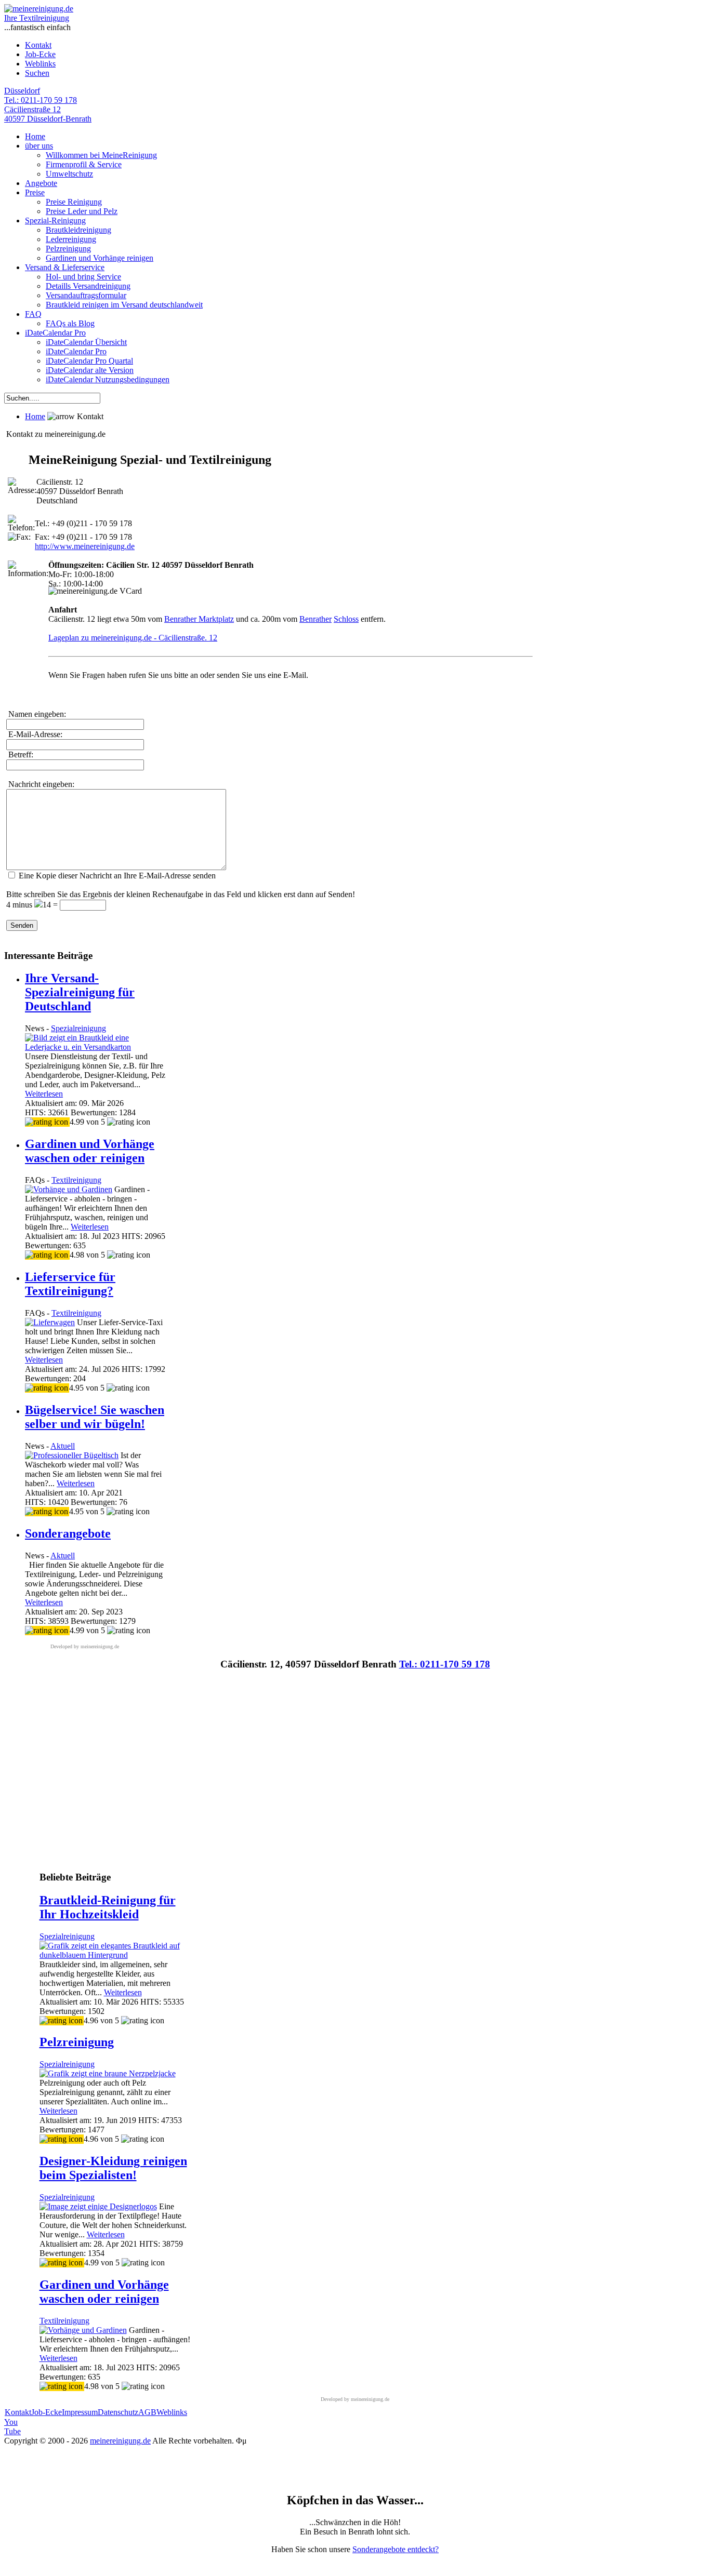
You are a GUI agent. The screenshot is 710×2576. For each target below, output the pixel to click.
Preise (35, 192)
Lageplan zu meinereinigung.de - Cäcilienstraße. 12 (133, 638)
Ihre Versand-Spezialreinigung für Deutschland (80, 992)
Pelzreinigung (68, 249)
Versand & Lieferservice (65, 267)
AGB (147, 2412)
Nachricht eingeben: (40, 784)
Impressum (80, 2412)
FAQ (33, 314)
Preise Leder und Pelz (82, 211)
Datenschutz (118, 2412)
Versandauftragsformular (86, 295)
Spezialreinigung (78, 1028)
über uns (39, 146)
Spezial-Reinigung (55, 221)
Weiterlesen (44, 1094)
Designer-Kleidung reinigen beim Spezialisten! (113, 2168)
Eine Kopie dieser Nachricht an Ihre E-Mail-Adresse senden (117, 876)
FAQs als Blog (70, 323)
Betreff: (20, 755)
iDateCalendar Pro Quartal (89, 361)
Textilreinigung (76, 1180)
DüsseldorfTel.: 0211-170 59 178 (41, 95)
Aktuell (63, 1446)
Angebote (41, 183)
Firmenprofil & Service (84, 164)
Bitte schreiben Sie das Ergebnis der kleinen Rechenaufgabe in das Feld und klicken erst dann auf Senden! (181, 894)
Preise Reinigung (74, 202)
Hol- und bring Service (83, 277)
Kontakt (38, 45)
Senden (22, 925)
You (12, 2427)
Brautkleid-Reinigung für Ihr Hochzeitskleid (108, 1907)
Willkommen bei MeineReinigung (101, 155)
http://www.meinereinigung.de (85, 546)
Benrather (315, 619)
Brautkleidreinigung (78, 230)
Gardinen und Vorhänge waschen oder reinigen (90, 1151)
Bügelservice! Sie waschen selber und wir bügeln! (95, 1417)
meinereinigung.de (120, 2441)
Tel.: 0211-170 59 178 (445, 1664)
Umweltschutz (69, 174)
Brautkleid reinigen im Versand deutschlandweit (124, 305)
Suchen (37, 73)
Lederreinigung (71, 239)
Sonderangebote (68, 1533)
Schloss (346, 619)
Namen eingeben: (36, 714)
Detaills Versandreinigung (88, 286)
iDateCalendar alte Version (90, 370)
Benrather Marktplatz (199, 619)
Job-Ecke (40, 54)
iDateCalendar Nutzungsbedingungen (108, 379)
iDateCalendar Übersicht (86, 342)
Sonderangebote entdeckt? (396, 2549)
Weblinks (40, 64)
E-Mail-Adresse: (34, 734)
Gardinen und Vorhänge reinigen (100, 258)
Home (35, 136)
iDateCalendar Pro (55, 333)
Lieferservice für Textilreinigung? (70, 1284)
